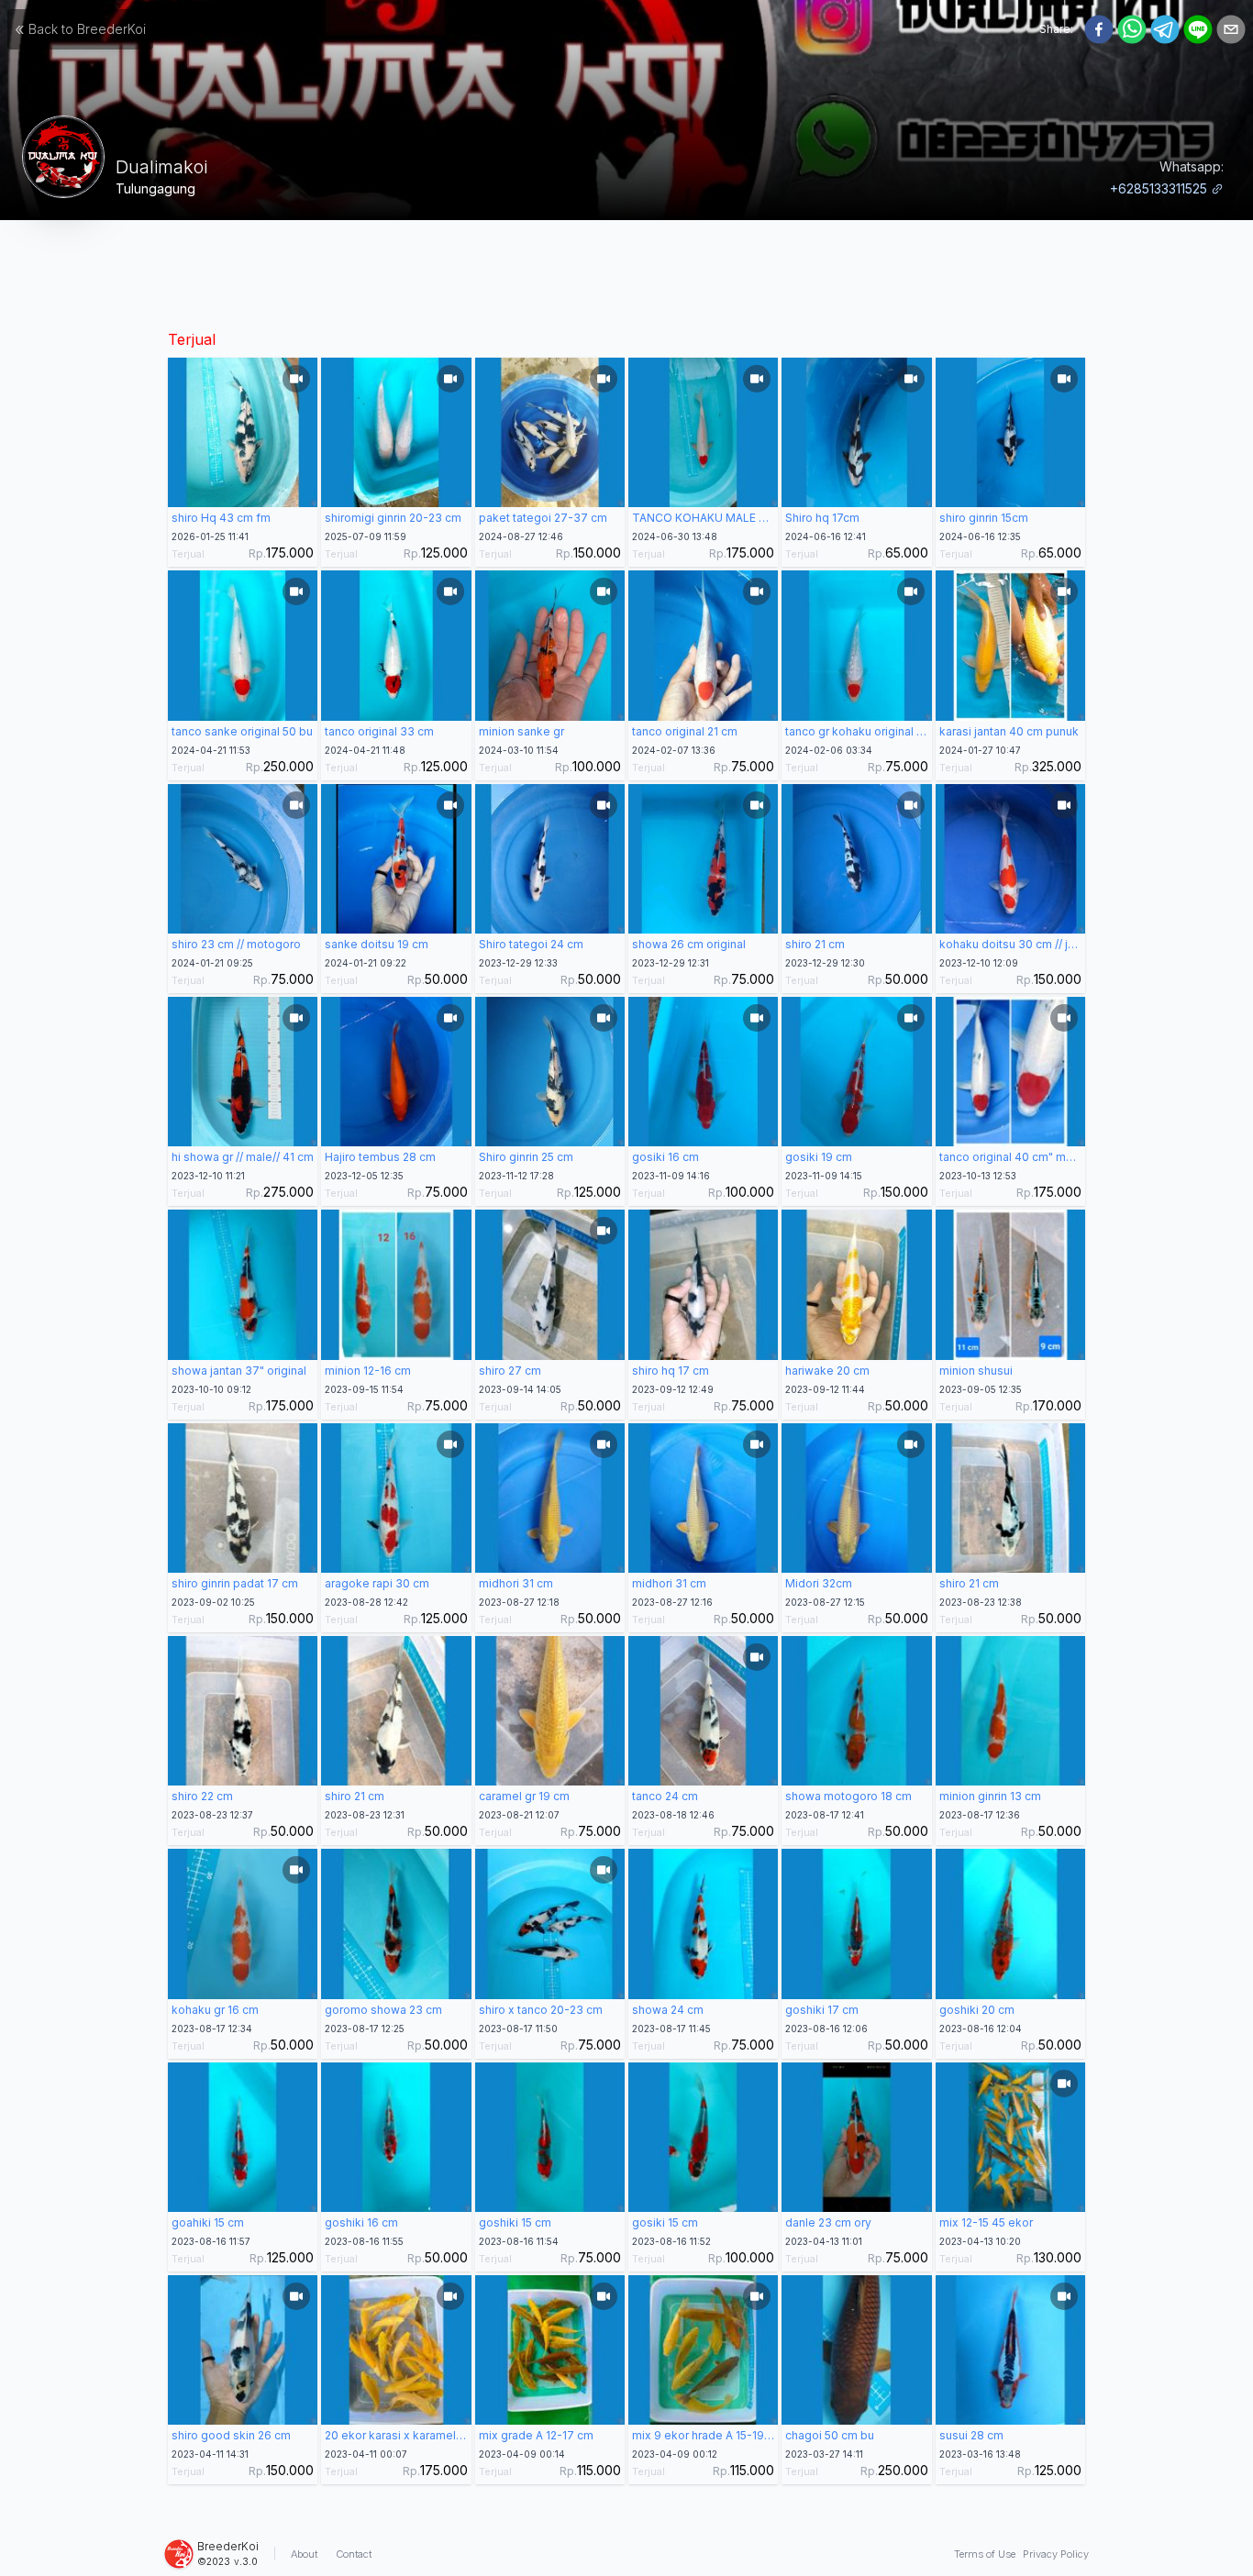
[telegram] (1165, 29)
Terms (985, 2554)
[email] (1231, 29)
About (304, 2554)
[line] (1198, 29)
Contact (354, 2554)
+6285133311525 (1159, 188)
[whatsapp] (1132, 29)
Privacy (1056, 2554)
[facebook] (1099, 29)
